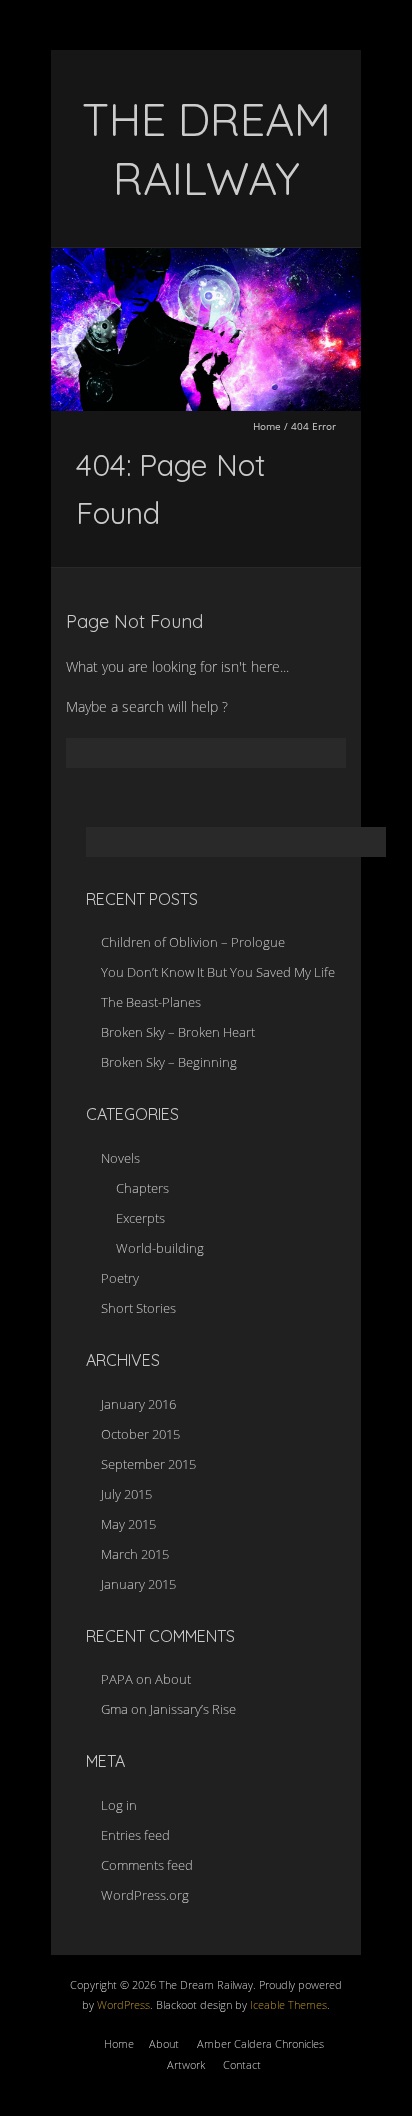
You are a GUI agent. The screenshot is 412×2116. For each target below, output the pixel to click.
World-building (160, 1248)
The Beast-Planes (151, 1002)
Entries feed (135, 1835)
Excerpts (140, 1218)
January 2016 (138, 1404)
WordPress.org (145, 1895)
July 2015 (126, 1494)
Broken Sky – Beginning (169, 1062)
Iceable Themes (288, 2004)
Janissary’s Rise (193, 1709)
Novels (120, 1158)
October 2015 (140, 1434)
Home (267, 426)
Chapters (142, 1188)
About (173, 1679)
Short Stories (138, 1308)
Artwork (186, 2064)
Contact (242, 2064)
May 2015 (128, 1524)
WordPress (122, 2004)
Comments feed (147, 1865)
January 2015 (138, 1584)
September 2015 (148, 1464)
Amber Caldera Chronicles (260, 2043)
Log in (119, 1805)
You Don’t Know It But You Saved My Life (218, 972)
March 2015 (135, 1554)
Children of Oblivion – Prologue (193, 942)
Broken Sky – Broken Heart (178, 1032)
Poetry (120, 1278)
